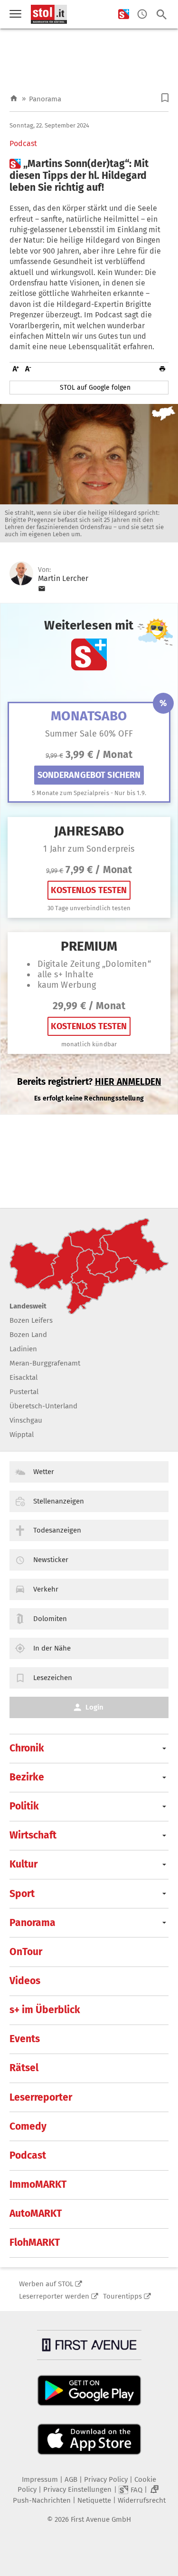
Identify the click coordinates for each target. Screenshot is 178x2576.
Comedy (28, 2126)
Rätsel (24, 2068)
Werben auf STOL (46, 2284)
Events (25, 2039)
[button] (165, 98)
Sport (22, 1894)
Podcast (23, 144)
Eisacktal (23, 1377)
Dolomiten (50, 1619)
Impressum (40, 2479)
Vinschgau (26, 1420)
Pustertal (24, 1392)
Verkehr (46, 1589)
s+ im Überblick (45, 2010)
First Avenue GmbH (101, 2519)
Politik (24, 1806)
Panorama (45, 99)
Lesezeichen (53, 1678)
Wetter (44, 1472)
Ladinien (23, 1349)
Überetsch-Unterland (43, 1406)
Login (94, 1707)
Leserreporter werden (54, 2296)
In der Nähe (52, 1648)
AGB (71, 2479)
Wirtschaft (33, 1835)
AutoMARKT (36, 2213)
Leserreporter (41, 2097)
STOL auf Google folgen (95, 388)
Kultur (23, 1864)
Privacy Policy (106, 2479)
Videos (25, 1981)
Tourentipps (122, 2296)
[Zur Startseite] (14, 99)
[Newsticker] (142, 15)
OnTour (26, 1952)
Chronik (27, 1748)
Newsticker (51, 1560)
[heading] (89, 176)
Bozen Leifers (31, 1320)
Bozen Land (28, 1335)
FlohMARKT (35, 2242)
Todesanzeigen (57, 1530)
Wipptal (22, 1435)
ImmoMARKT (38, 2184)
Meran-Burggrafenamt (45, 1363)
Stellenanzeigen (59, 1501)
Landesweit (28, 1306)
